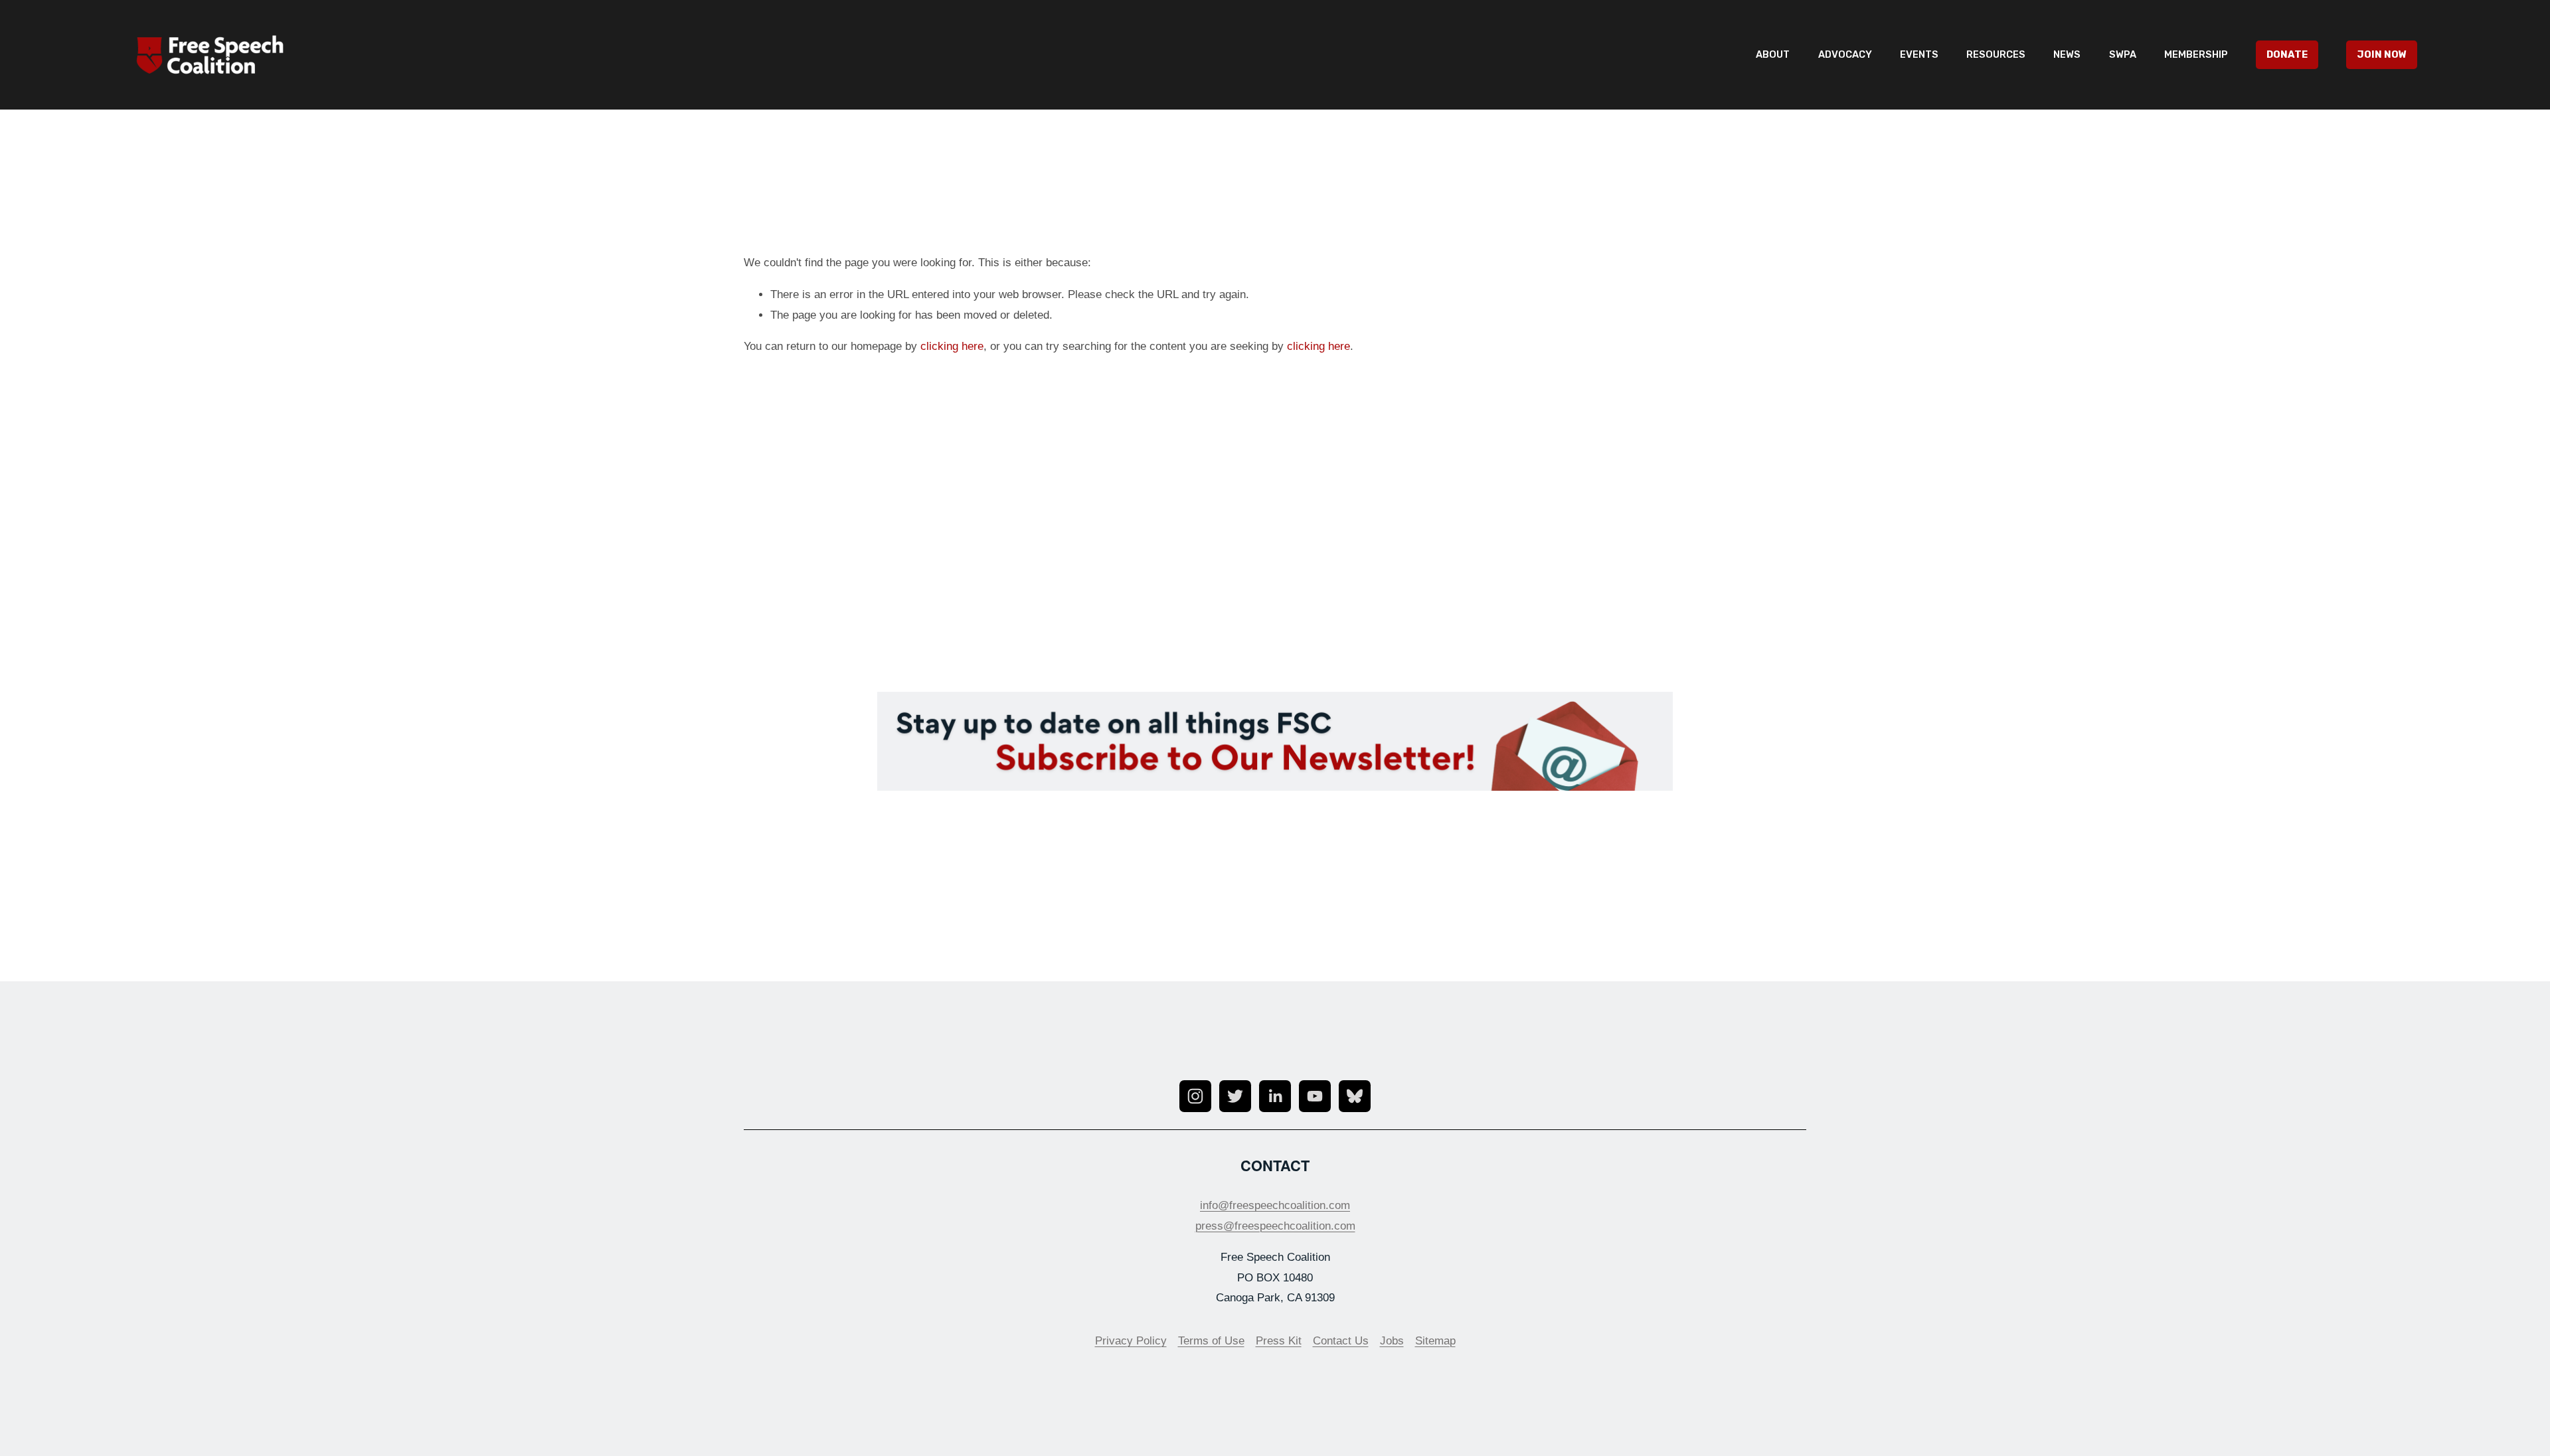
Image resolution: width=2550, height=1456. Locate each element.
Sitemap (1435, 1341)
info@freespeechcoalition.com (1275, 1205)
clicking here (952, 346)
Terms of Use (1211, 1341)
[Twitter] (1235, 1096)
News (2067, 54)
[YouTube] (1315, 1096)
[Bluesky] (1355, 1096)
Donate (2287, 54)
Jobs (1392, 1341)
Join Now (2382, 54)
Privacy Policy (1131, 1341)
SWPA (2123, 54)
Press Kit (1279, 1341)
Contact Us (1341, 1341)
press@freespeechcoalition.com (1275, 1226)
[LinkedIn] (1275, 1096)
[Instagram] (1195, 1096)
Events (1919, 54)
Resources (1996, 54)
